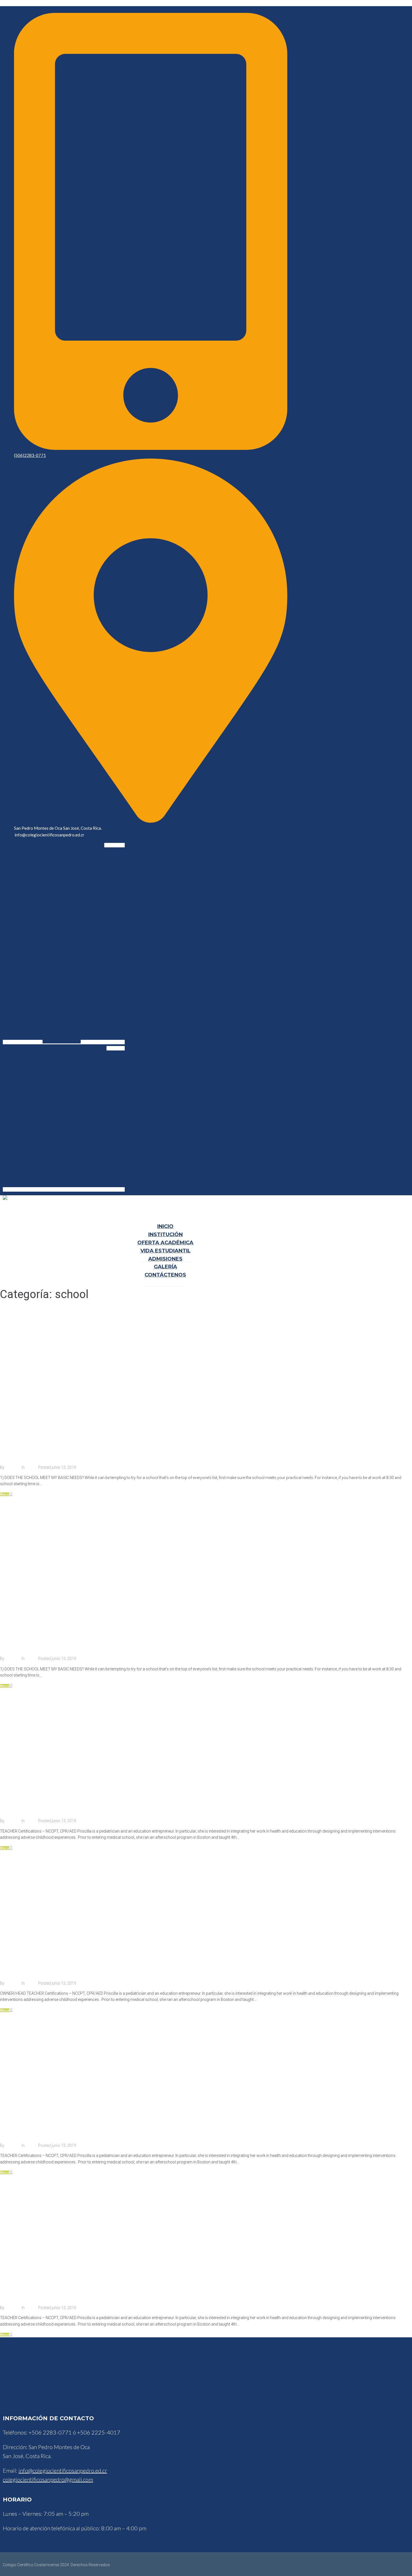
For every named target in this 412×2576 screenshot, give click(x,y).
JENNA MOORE (27, 1967)
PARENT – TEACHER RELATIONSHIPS (64, 1451)
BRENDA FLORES (29, 2291)
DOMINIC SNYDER (31, 2129)
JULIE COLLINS (26, 1804)
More (5, 1494)
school (32, 1467)
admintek (13, 1467)
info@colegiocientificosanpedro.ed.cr (63, 2470)
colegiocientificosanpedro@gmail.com (48, 2479)
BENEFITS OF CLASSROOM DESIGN (62, 1642)
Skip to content (13, 3)
